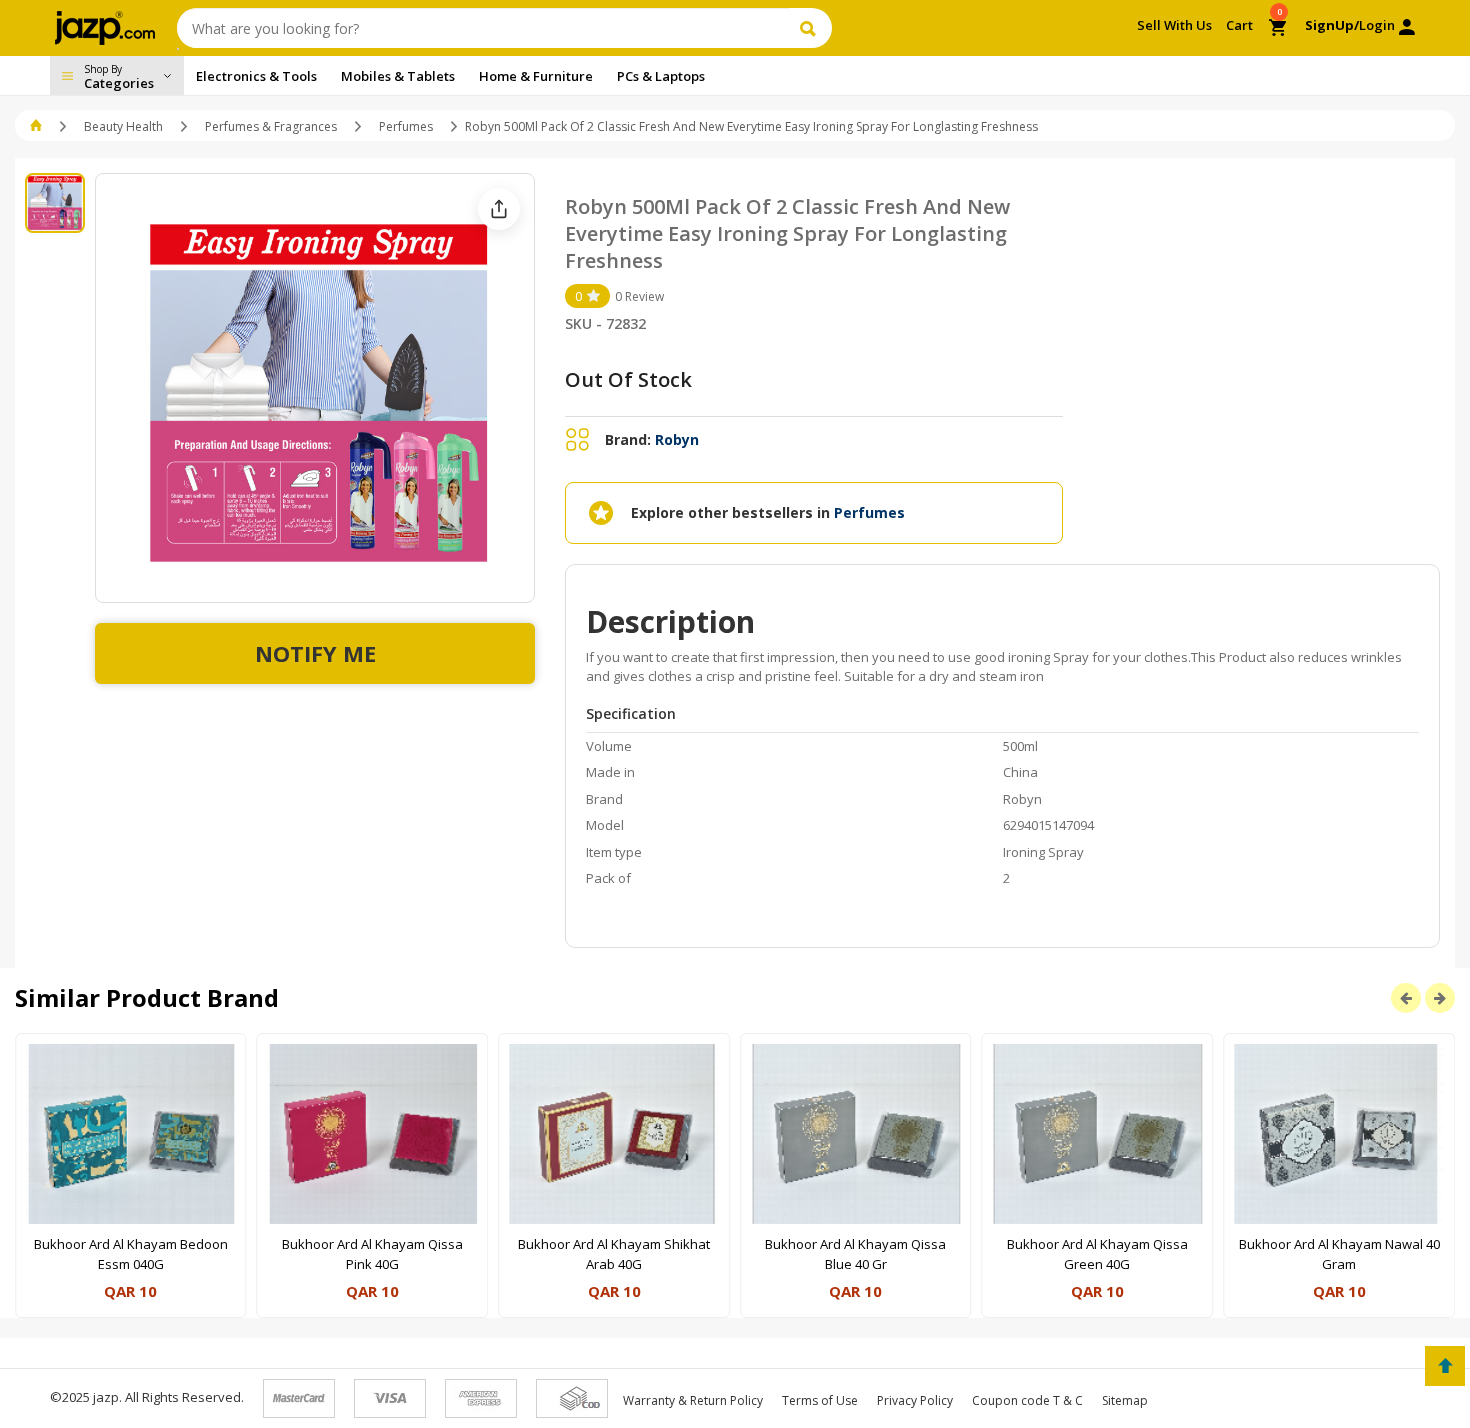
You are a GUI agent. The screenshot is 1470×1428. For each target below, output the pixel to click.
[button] (37, 126)
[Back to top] (1445, 1366)
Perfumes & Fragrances (271, 126)
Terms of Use (820, 1400)
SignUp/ (1332, 25)
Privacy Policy (915, 1400)
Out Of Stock (628, 379)
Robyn (677, 439)
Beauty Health (123, 126)
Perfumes (406, 126)
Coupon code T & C (1027, 1400)
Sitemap (1125, 1400)
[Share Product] (499, 209)
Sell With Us (1174, 25)
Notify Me (315, 653)
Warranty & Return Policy (693, 1400)
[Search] (810, 28)
